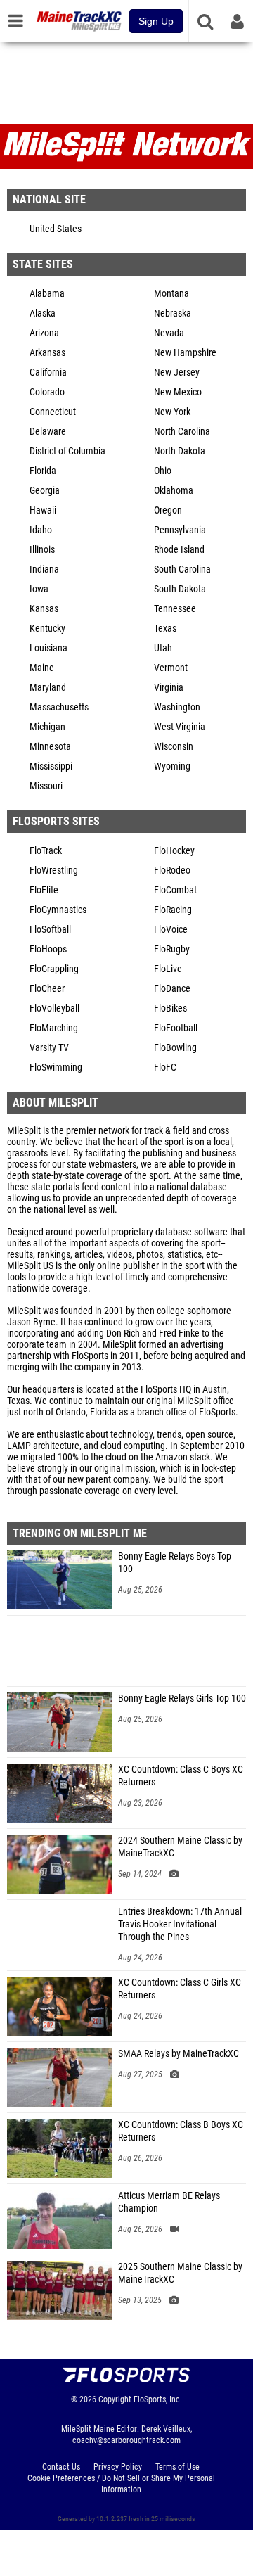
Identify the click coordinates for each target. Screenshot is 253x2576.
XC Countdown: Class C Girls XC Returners (180, 1989)
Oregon (168, 510)
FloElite (44, 890)
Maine (42, 668)
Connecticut (53, 412)
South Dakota (180, 589)
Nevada (169, 333)
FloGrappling (54, 969)
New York (172, 412)
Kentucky (47, 629)
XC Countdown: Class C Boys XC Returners (181, 1776)
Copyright (115, 2399)
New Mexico (178, 392)
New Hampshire (185, 353)
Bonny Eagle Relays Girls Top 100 (182, 1698)
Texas (165, 629)
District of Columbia (67, 451)
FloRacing (173, 910)
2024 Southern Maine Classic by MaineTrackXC (180, 1847)
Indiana (44, 569)
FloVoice (171, 930)
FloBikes (170, 1008)
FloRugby (172, 949)
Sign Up (156, 21)
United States (56, 229)
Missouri (46, 786)
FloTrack (46, 851)
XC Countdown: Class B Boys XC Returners (181, 2131)
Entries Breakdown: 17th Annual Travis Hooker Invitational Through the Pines (180, 1924)
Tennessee (175, 609)
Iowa (39, 589)
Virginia (169, 688)
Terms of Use (177, 2467)
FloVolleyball (54, 1008)
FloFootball (176, 1028)
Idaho (41, 530)
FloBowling (175, 1048)
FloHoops (48, 949)
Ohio (163, 471)
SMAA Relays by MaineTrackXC (179, 2054)
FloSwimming (56, 1067)
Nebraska (173, 313)
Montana (171, 294)
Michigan (47, 727)
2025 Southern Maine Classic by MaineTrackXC (180, 2273)
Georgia (45, 491)
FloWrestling (54, 871)
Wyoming (172, 766)
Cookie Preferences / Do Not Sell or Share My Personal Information (121, 2484)
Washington (177, 707)
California (48, 372)
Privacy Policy (118, 2467)
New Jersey (177, 372)
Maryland (48, 688)
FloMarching (54, 1028)
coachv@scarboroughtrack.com (126, 2440)
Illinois (42, 550)
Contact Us (61, 2467)
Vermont (171, 668)
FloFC (165, 1067)
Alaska (43, 313)
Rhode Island (179, 550)
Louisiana (48, 648)
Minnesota (50, 747)
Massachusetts (59, 707)
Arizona (44, 333)
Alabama (47, 294)
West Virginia (180, 727)
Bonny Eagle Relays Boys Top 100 (175, 1563)
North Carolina (182, 432)
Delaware (48, 432)
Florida (43, 471)
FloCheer (47, 989)
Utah (163, 648)
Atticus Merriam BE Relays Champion (169, 2202)
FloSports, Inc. (158, 2399)
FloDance (172, 989)
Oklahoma (174, 491)
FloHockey (174, 851)
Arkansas (47, 353)
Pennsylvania (180, 530)
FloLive (168, 969)
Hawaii (43, 510)
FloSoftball (50, 930)
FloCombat (175, 890)
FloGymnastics (58, 910)
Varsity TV (49, 1048)
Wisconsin (174, 747)
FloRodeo (172, 871)
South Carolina (182, 569)
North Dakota (180, 451)
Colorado (47, 392)
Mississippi (51, 766)
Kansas (44, 609)
